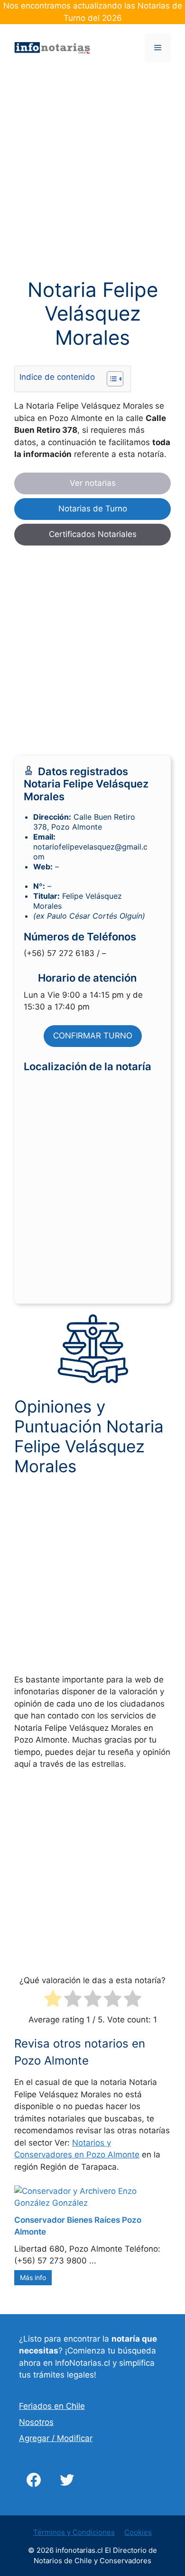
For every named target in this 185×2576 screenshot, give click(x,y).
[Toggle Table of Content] (110, 379)
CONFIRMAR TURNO (93, 1036)
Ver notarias (93, 483)
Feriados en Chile (52, 2406)
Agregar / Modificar (56, 2438)
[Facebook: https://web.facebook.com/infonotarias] (34, 2480)
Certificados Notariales (93, 534)
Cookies (138, 2532)
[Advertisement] (92, 182)
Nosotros (36, 2422)
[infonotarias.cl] (52, 47)
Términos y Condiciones (74, 2532)
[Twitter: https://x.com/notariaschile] (67, 2480)
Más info (33, 2277)
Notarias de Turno (93, 509)
